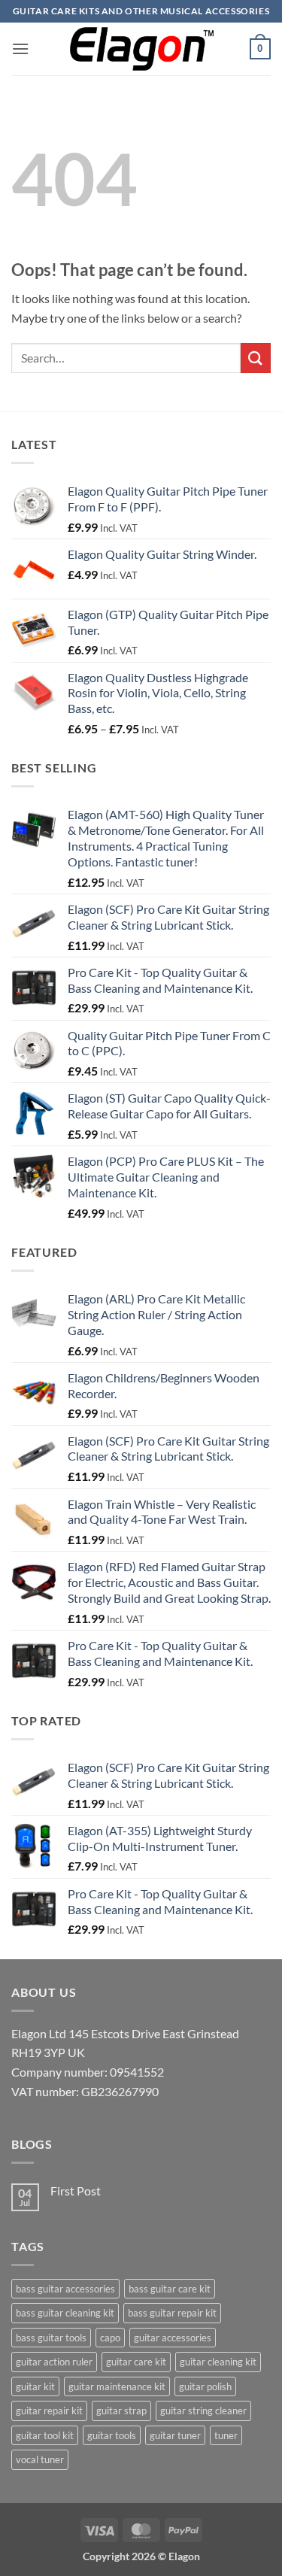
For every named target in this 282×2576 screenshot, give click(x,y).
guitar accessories (173, 2338)
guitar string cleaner (203, 2411)
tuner (226, 2435)
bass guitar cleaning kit (65, 2313)
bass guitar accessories (65, 2289)
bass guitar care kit (170, 2289)
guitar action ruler (54, 2362)
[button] (20, 49)
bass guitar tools (51, 2338)
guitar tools (112, 2435)
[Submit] (256, 358)
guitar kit (35, 2386)
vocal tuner (40, 2459)
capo (110, 2338)
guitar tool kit (45, 2435)
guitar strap (121, 2411)
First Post (76, 2191)
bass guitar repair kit (172, 2313)
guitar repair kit (49, 2411)
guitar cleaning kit (218, 2362)
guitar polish (205, 2386)
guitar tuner (175, 2435)
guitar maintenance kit (117, 2386)
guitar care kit (136, 2362)
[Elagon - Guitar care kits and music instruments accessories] (141, 49)
